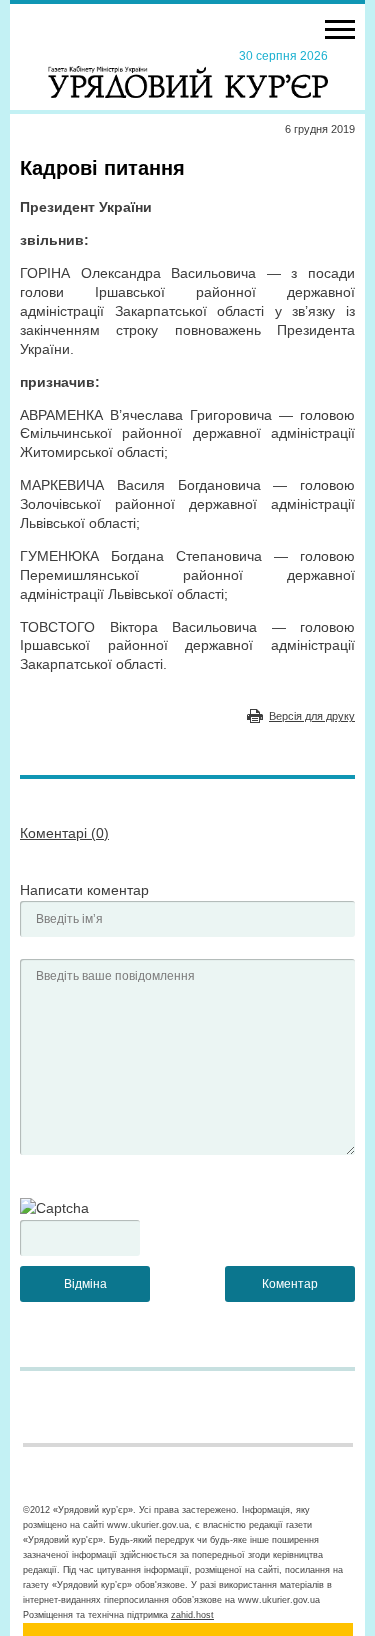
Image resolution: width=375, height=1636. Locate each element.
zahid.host (192, 1615)
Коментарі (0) (64, 833)
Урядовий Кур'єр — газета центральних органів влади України (188, 73)
